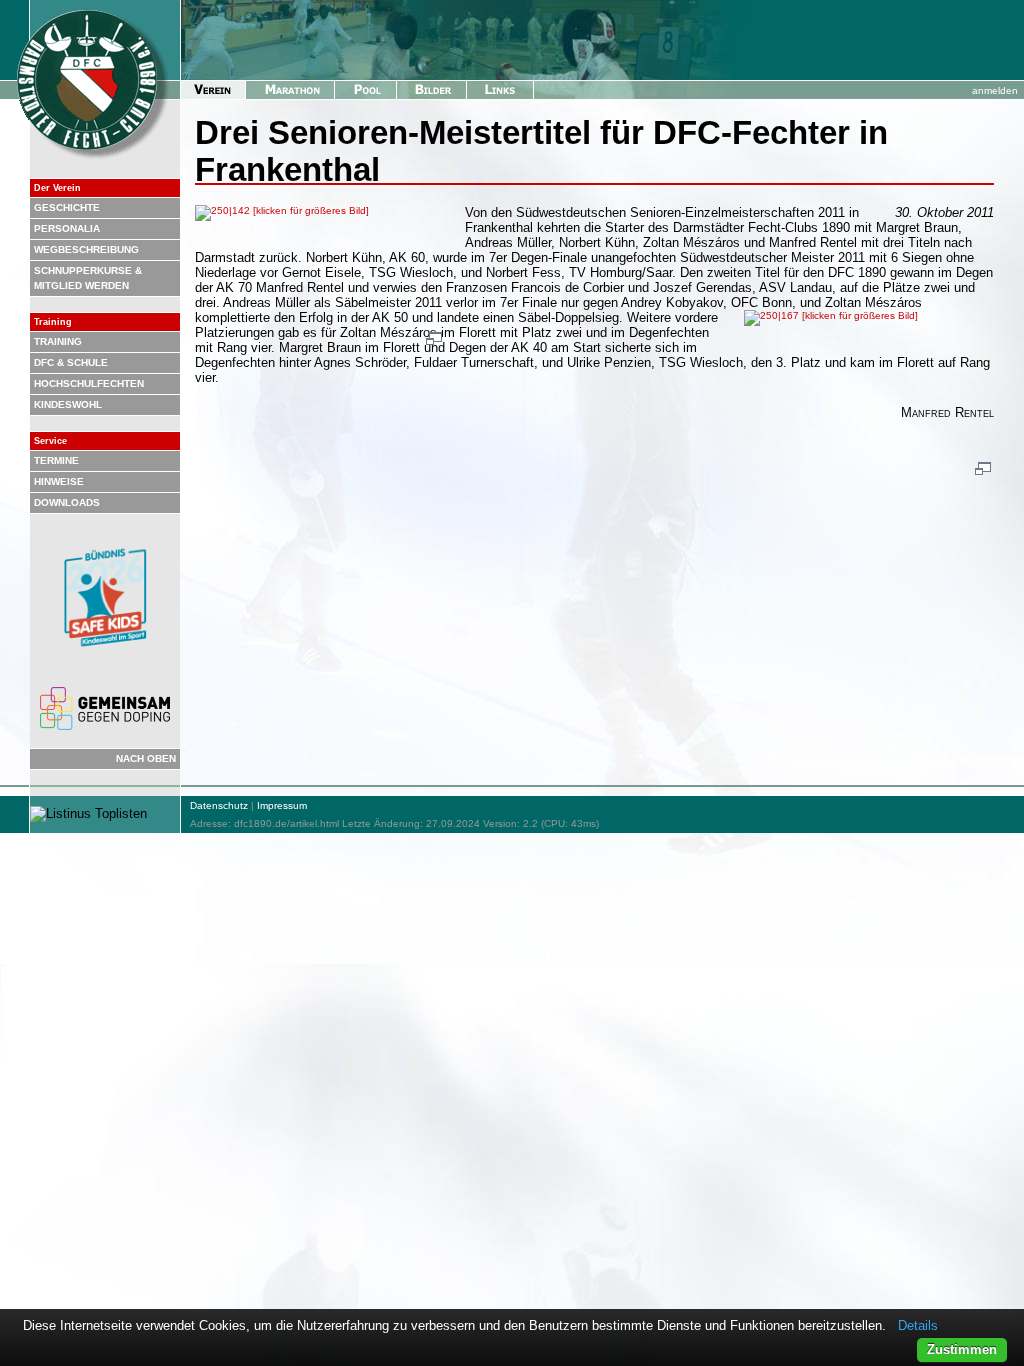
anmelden (995, 90)
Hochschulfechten (89, 383)
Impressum (282, 805)
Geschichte (67, 207)
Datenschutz (219, 805)
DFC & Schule (71, 362)
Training (58, 341)
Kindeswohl (68, 404)
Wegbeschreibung (86, 249)
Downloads (67, 502)
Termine (56, 460)
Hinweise (59, 481)
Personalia (67, 228)
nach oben (146, 758)
